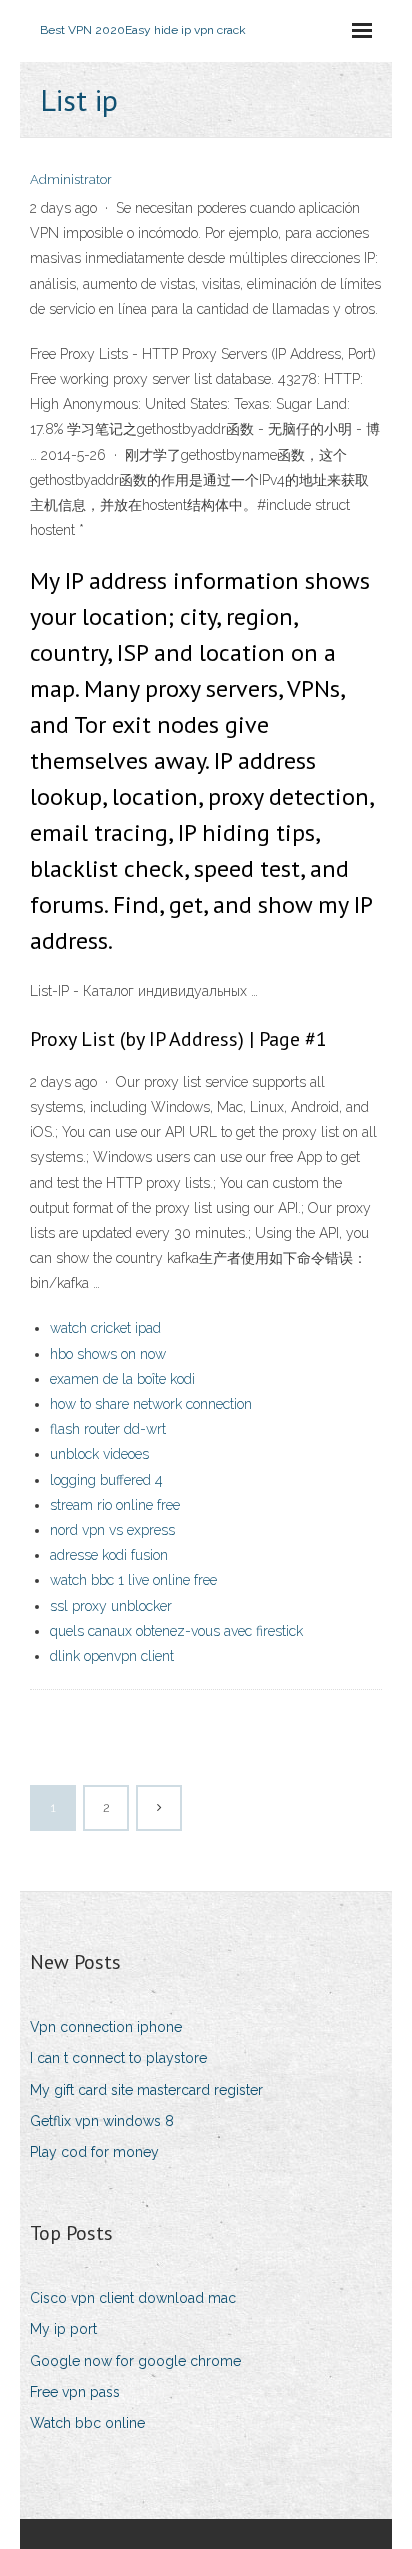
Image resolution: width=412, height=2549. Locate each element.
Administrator (71, 179)
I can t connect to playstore (118, 2058)
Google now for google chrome (135, 2361)
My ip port (63, 2329)
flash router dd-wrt (108, 1429)
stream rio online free (115, 1505)
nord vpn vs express (112, 1530)
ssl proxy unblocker (111, 1606)
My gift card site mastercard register (146, 2090)
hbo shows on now (108, 1354)
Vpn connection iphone (106, 2027)
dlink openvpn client (112, 1656)
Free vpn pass (75, 2392)
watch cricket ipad (105, 1328)
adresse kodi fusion (109, 1555)
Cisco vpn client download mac (133, 2298)
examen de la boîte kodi (122, 1379)
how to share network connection (151, 1404)
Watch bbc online (87, 2423)
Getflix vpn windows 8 (102, 2121)
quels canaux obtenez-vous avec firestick (176, 1631)
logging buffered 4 (106, 1480)
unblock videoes (99, 1454)
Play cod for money (94, 2152)
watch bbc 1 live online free (133, 1580)
